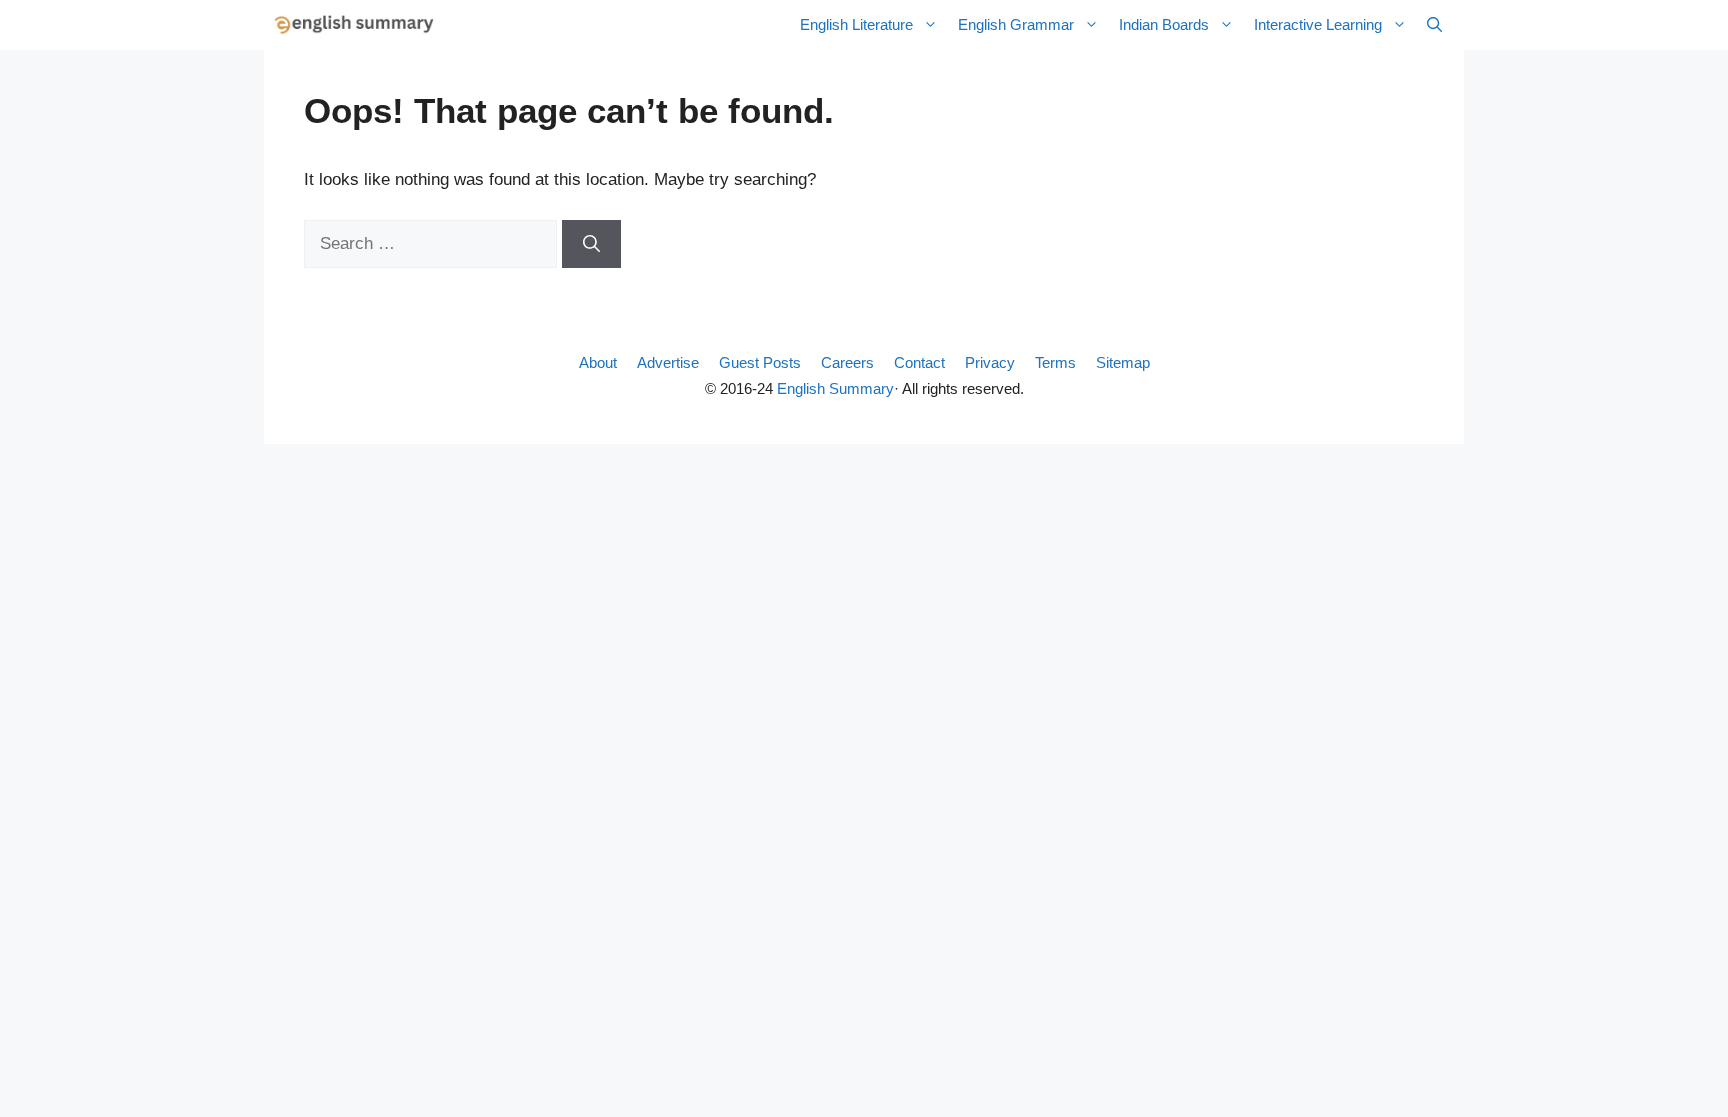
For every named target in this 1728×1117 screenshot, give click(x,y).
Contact (919, 362)
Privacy (990, 362)
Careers (847, 362)
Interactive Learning (1318, 24)
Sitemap (1123, 362)
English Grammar (1016, 24)
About (598, 362)
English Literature (856, 24)
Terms (1055, 362)
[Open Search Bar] (1434, 25)
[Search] (591, 244)
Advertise (668, 362)
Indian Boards (1164, 24)
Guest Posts (760, 362)
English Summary (835, 388)
